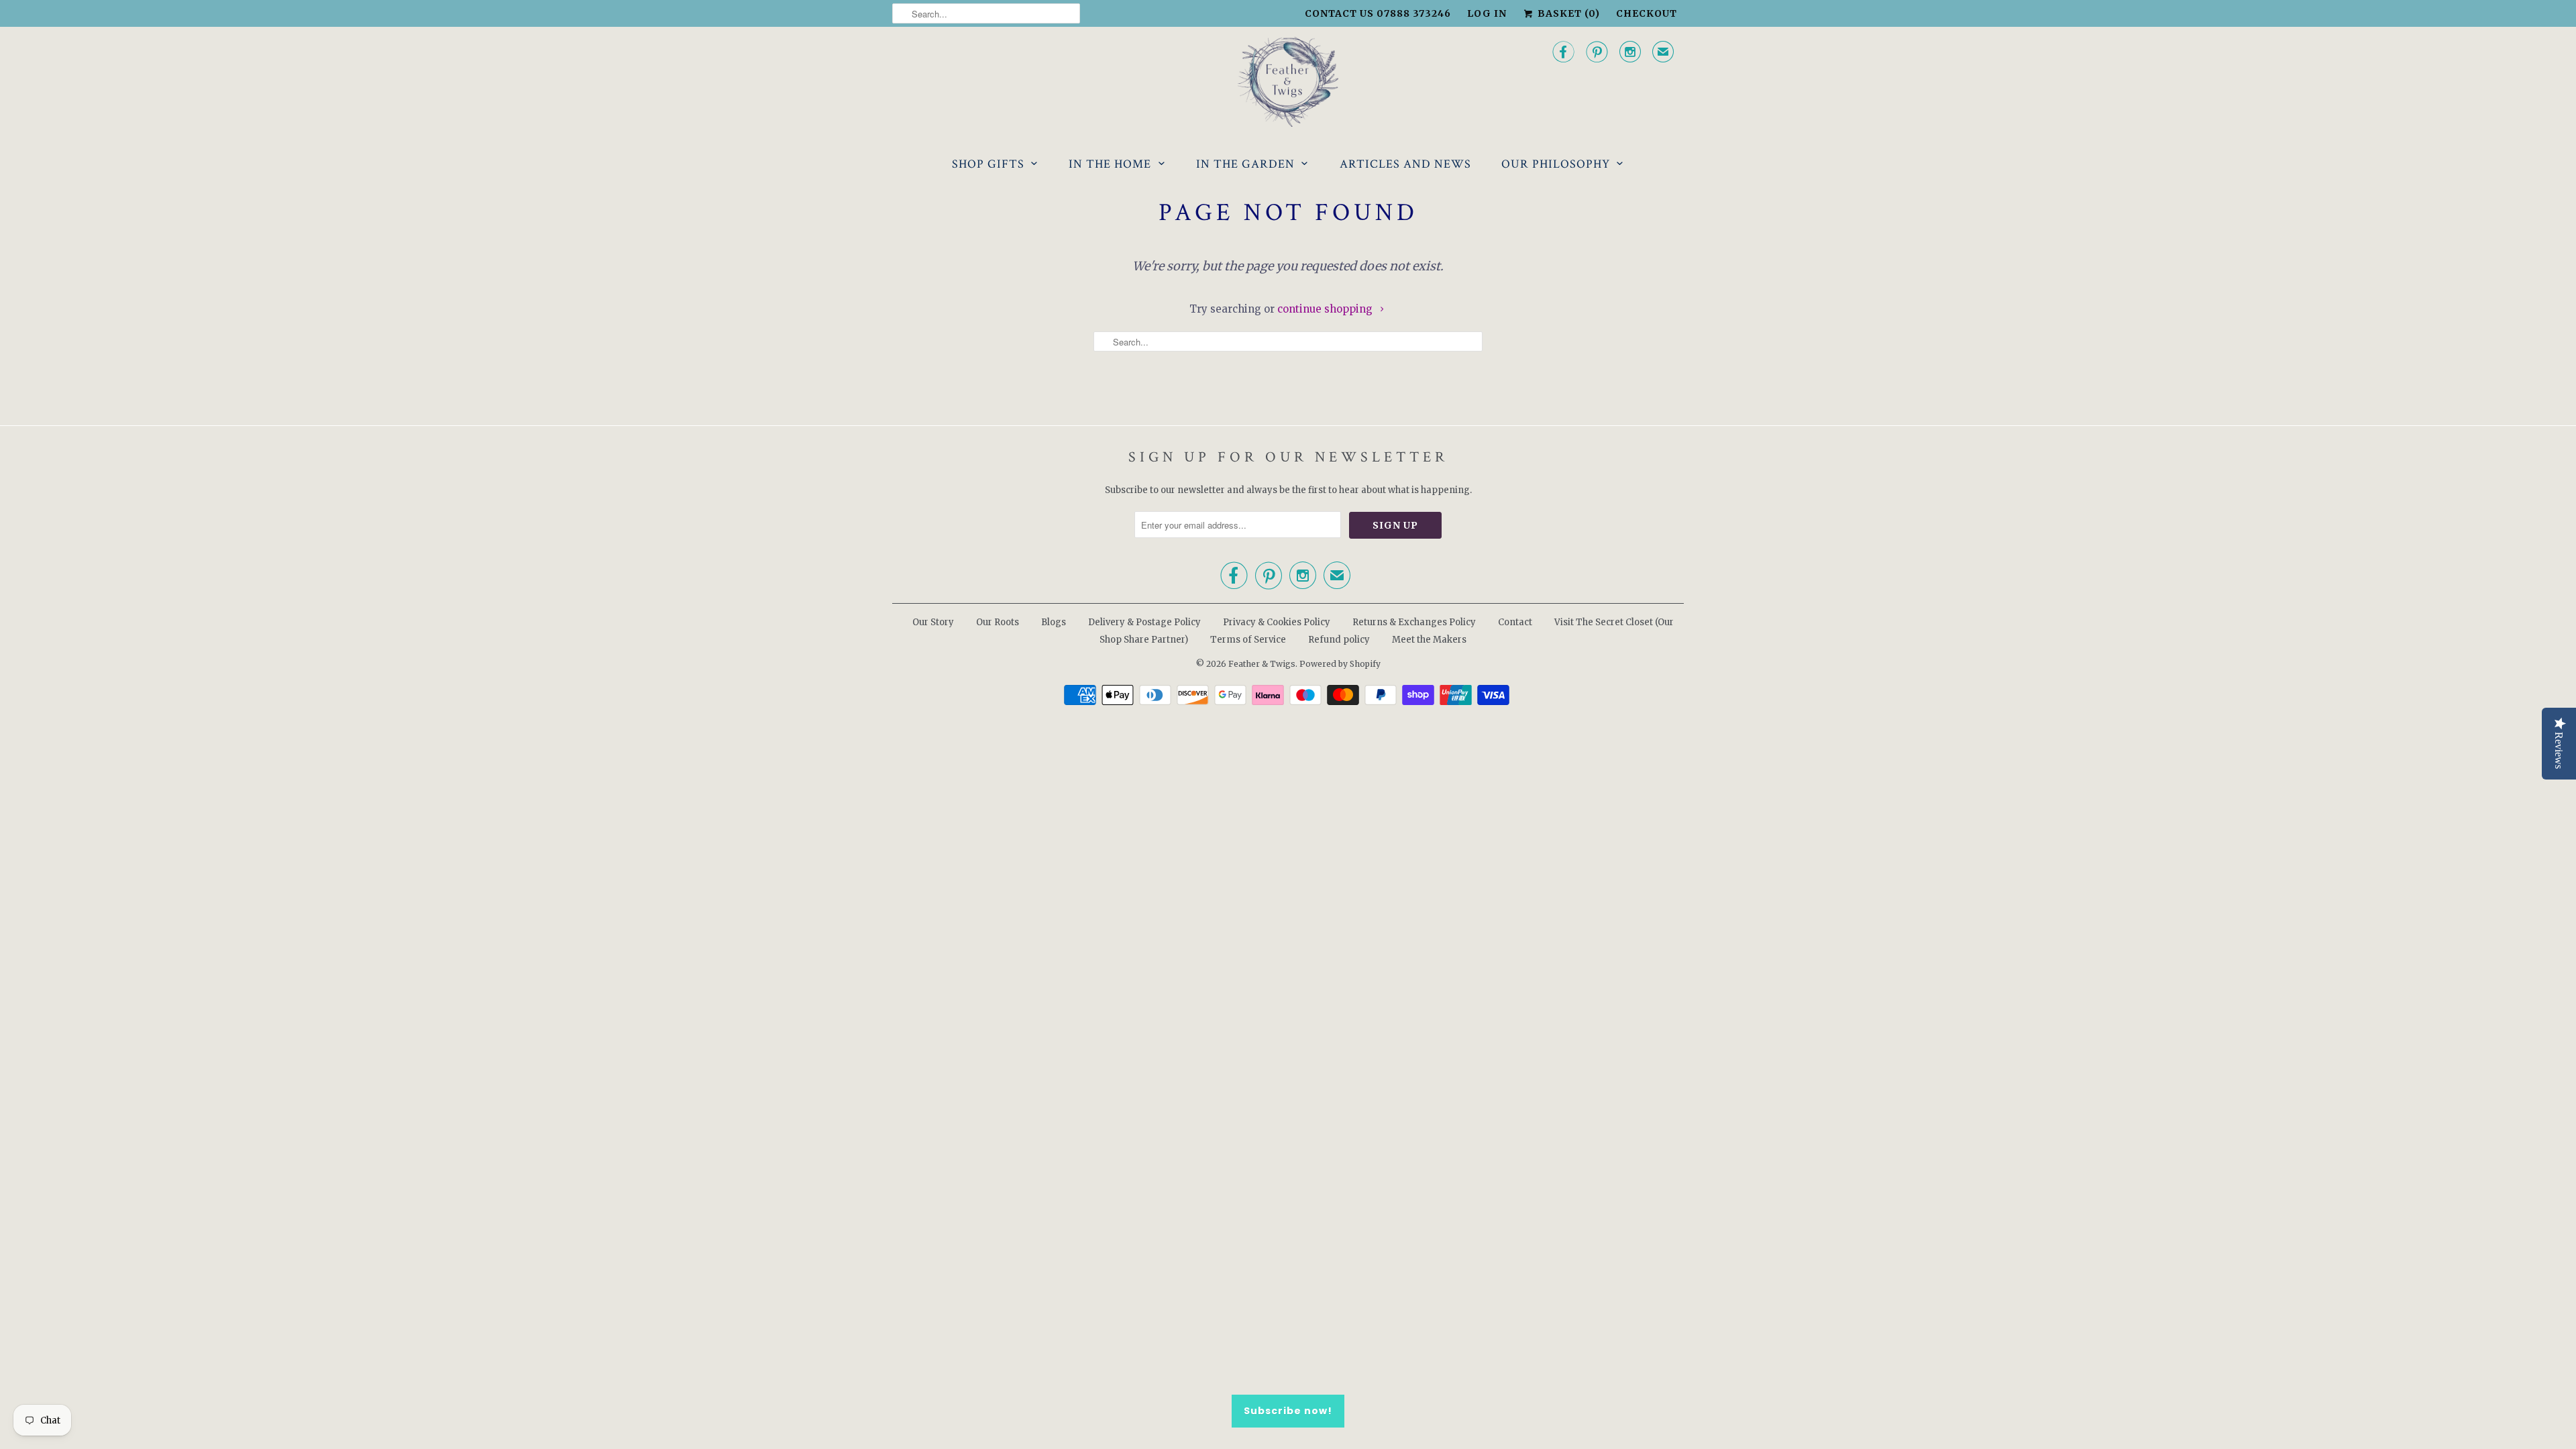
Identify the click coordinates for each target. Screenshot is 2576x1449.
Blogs (1054, 622)
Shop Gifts (988, 164)
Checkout (1647, 13)
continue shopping (1326, 309)
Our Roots (998, 622)
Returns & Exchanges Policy (1414, 622)
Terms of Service (1248, 640)
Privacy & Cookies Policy (1277, 622)
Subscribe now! (1288, 1411)
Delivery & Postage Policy (1144, 622)
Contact (1515, 622)
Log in (1487, 13)
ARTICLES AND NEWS (1405, 164)
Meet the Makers (1429, 640)
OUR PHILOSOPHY (1556, 164)
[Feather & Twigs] (1288, 82)
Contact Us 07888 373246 (1378, 13)
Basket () (1567, 13)
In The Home (1110, 164)
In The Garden (1245, 164)
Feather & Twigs (1262, 664)
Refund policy (1339, 640)
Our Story (933, 622)
